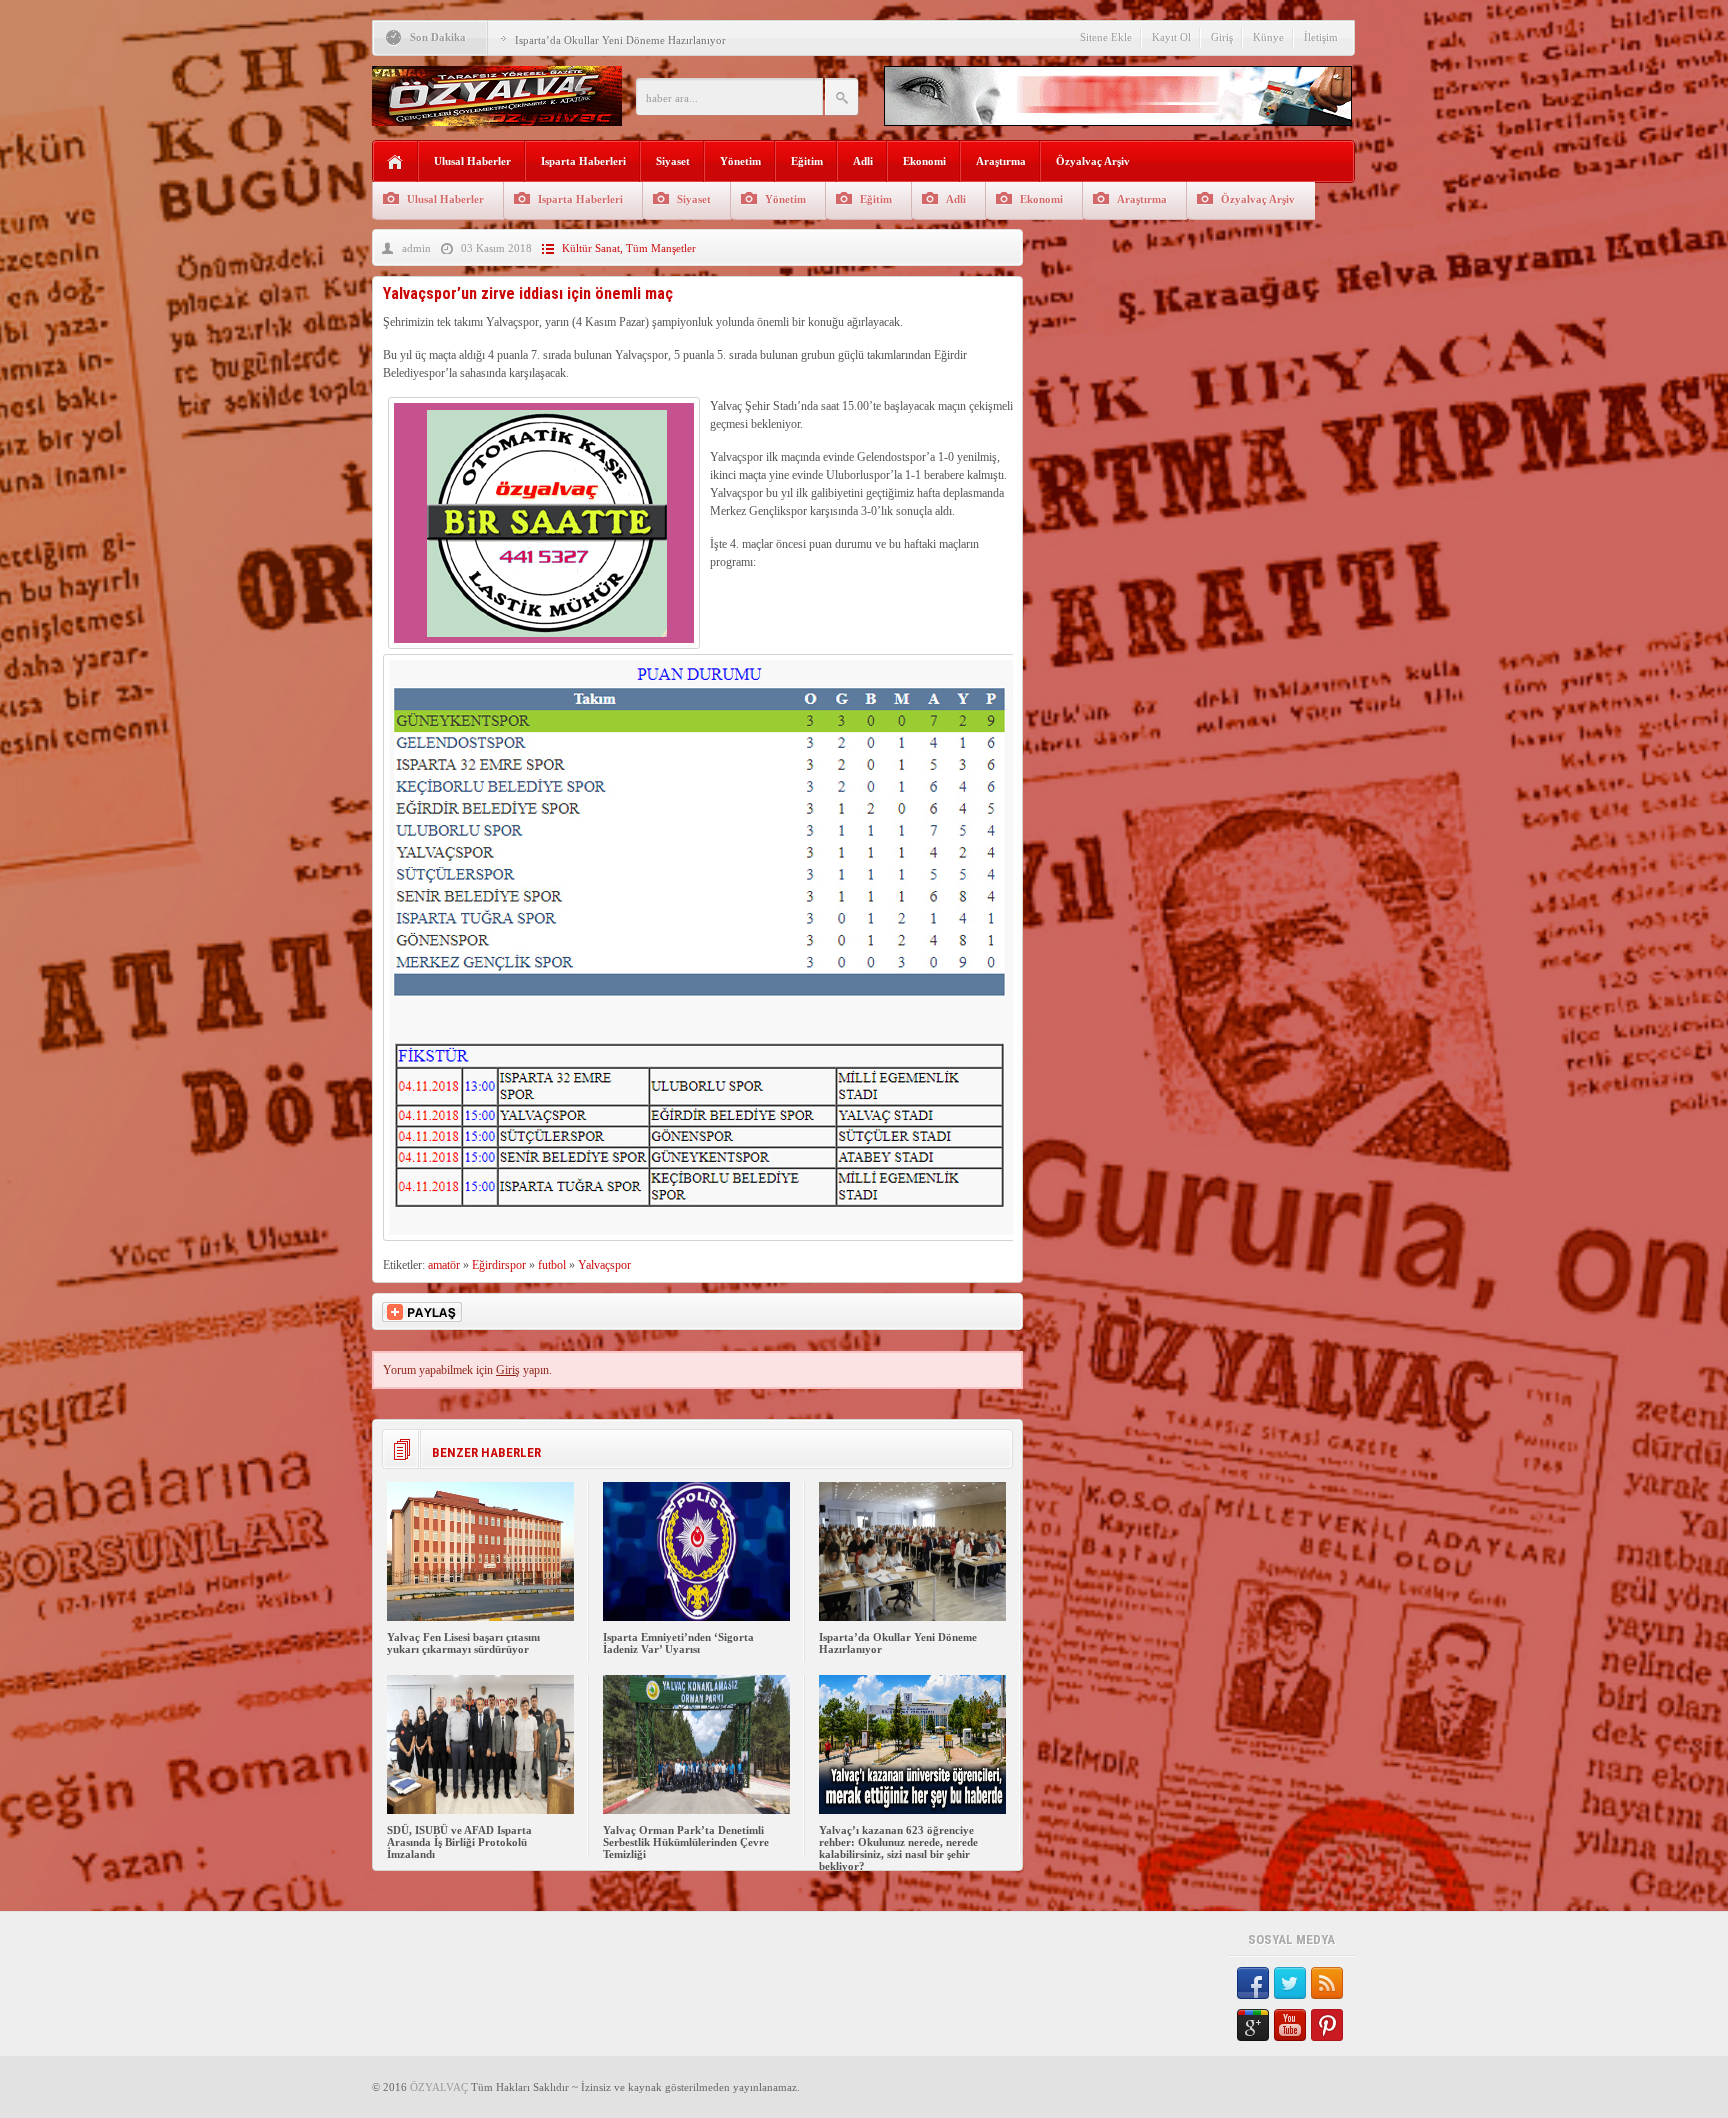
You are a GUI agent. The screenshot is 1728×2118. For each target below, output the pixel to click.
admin (416, 248)
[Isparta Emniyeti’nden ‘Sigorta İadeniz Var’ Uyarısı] (696, 1617)
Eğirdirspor (499, 1265)
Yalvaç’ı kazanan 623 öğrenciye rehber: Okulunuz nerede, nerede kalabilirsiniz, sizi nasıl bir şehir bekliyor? (898, 1848)
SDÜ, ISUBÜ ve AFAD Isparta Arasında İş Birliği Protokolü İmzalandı (459, 1842)
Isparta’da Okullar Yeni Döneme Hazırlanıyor (620, 40)
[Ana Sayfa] (395, 162)
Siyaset (673, 161)
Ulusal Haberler (472, 161)
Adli (863, 161)
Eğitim (807, 161)
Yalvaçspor (604, 1265)
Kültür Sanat (591, 248)
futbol (552, 1265)
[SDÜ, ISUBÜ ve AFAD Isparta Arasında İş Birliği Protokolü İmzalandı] (480, 1810)
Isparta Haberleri (583, 161)
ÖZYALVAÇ (439, 2087)
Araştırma (1001, 161)
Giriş (1222, 37)
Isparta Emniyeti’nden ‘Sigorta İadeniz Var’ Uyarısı (678, 1643)
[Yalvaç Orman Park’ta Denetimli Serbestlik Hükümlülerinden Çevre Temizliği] (696, 1810)
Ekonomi (924, 161)
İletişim (1321, 37)
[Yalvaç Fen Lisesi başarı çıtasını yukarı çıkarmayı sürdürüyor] (480, 1617)
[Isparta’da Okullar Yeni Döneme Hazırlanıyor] (912, 1617)
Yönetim (740, 161)
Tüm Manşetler (661, 248)
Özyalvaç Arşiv (1093, 161)
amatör (444, 1265)
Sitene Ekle (1106, 37)
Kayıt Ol (1171, 37)
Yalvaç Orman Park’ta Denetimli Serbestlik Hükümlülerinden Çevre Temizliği (686, 1842)
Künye (1268, 37)
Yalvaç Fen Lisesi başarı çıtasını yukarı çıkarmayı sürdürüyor (463, 1643)
